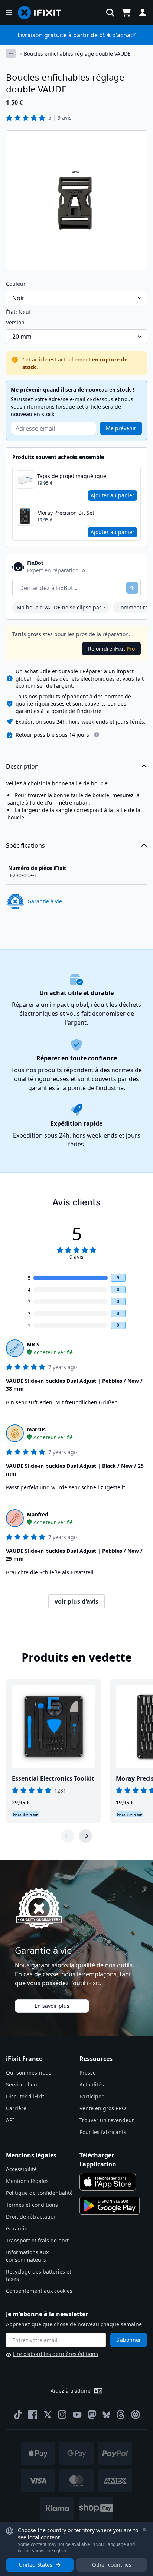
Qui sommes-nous (29, 2073)
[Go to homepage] (43, 13)
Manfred (38, 1514)
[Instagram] (62, 2415)
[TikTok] (18, 2415)
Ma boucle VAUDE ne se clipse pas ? (61, 607)
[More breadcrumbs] (11, 53)
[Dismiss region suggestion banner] (144, 2530)
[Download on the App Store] (108, 2182)
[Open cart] (126, 13)
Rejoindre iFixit (111, 649)
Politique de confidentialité (39, 2193)
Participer (92, 2096)
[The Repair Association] (136, 2415)
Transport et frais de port (37, 2240)
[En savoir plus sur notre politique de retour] (97, 735)
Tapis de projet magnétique (72, 476)
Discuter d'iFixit (25, 2096)
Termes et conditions (32, 2205)
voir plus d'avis (76, 1601)
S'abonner (129, 2340)
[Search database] (110, 13)
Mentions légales (27, 2181)
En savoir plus (52, 2006)
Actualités (92, 2084)
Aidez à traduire (71, 2391)
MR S (33, 1344)
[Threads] (121, 2415)
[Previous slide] (68, 1836)
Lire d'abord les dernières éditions (55, 2354)
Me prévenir (121, 428)
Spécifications (25, 845)
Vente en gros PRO (103, 2108)
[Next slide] (85, 1836)
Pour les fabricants (103, 2132)
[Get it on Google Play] (110, 2206)
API (10, 2120)
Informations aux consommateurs (27, 2256)
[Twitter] (48, 2415)
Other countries (112, 2565)
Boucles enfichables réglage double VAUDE (77, 54)
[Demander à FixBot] (132, 588)
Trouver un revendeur (107, 2120)
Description (22, 766)
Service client (22, 2084)
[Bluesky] (106, 2415)
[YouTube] (77, 2415)
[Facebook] (33, 2415)
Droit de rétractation (31, 2217)
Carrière (16, 2108)
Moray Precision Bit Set (66, 513)
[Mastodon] (92, 2415)
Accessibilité (21, 2169)
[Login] (143, 13)
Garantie (17, 2228)
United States (36, 2565)
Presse (88, 2073)
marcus (36, 1429)
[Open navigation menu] (9, 13)
